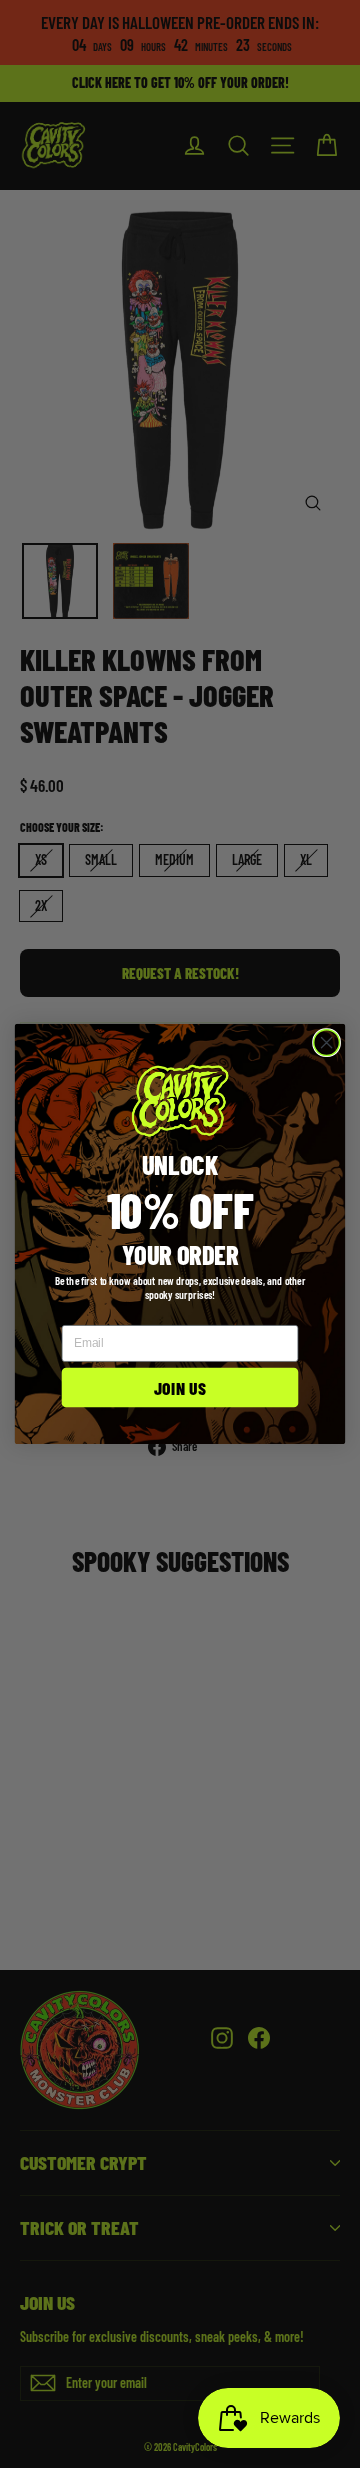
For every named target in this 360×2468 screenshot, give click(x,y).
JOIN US (179, 1388)
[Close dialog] (327, 1043)
